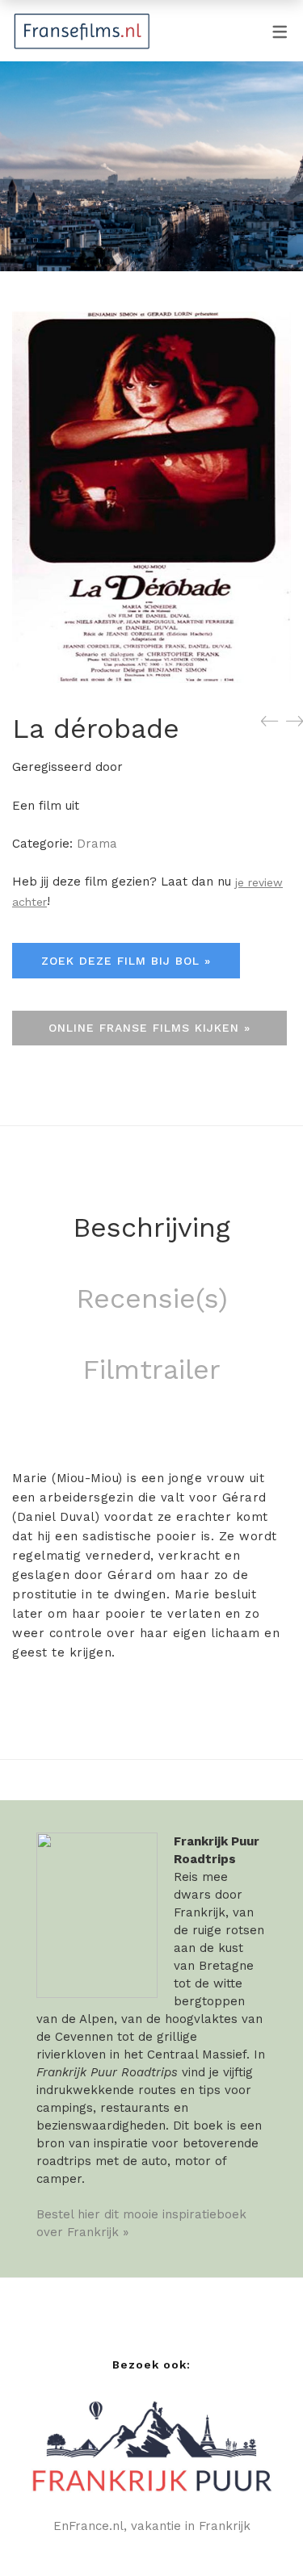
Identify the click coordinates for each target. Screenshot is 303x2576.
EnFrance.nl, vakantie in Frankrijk (152, 2526)
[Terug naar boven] (259, 2532)
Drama (97, 844)
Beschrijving (151, 1227)
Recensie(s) (152, 1298)
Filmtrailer (151, 1369)
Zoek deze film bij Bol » (126, 961)
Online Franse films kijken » (149, 1028)
